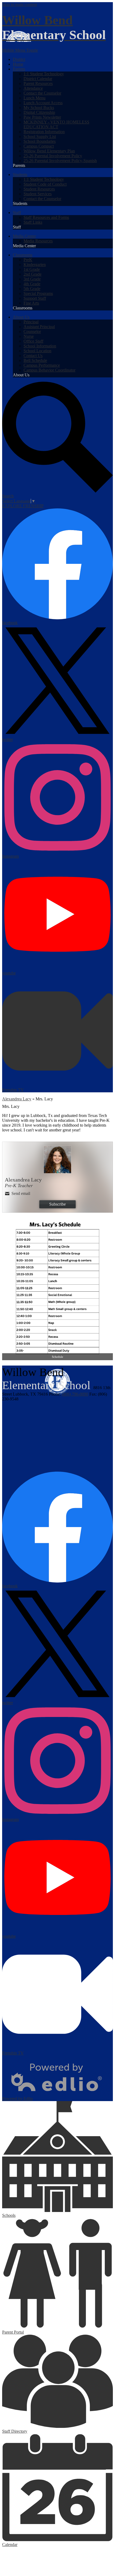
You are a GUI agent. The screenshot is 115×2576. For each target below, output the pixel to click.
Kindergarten (35, 265)
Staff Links (33, 222)
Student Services (38, 194)
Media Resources (38, 241)
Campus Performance (42, 365)
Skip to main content (20, 4)
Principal (31, 322)
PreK (28, 260)
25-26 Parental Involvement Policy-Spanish (60, 161)
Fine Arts (31, 303)
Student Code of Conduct (45, 184)
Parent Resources (38, 83)
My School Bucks (39, 108)
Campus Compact (39, 146)
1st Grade (32, 269)
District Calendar (38, 79)
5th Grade (32, 289)
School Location (37, 351)
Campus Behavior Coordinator (49, 370)
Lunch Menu (34, 98)
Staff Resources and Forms (46, 217)
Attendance (33, 88)
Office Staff (33, 341)
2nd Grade (32, 274)
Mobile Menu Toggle (20, 50)
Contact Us (33, 356)
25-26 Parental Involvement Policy (53, 156)
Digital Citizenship (39, 112)
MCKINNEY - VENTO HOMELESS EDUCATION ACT (56, 124)
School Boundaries (40, 141)
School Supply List (40, 136)
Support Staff (35, 298)
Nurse (29, 336)
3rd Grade (32, 279)
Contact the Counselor (42, 93)
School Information (40, 346)
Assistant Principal (39, 327)
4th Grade (32, 284)
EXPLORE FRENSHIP (23, 506)
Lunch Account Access (43, 103)
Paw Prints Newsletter (42, 117)
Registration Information (44, 132)
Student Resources (39, 189)
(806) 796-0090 (75, 1394)
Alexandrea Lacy (17, 1099)
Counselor (32, 331)
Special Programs (38, 293)
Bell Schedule (35, 360)
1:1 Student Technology (44, 74)
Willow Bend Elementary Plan (49, 151)
